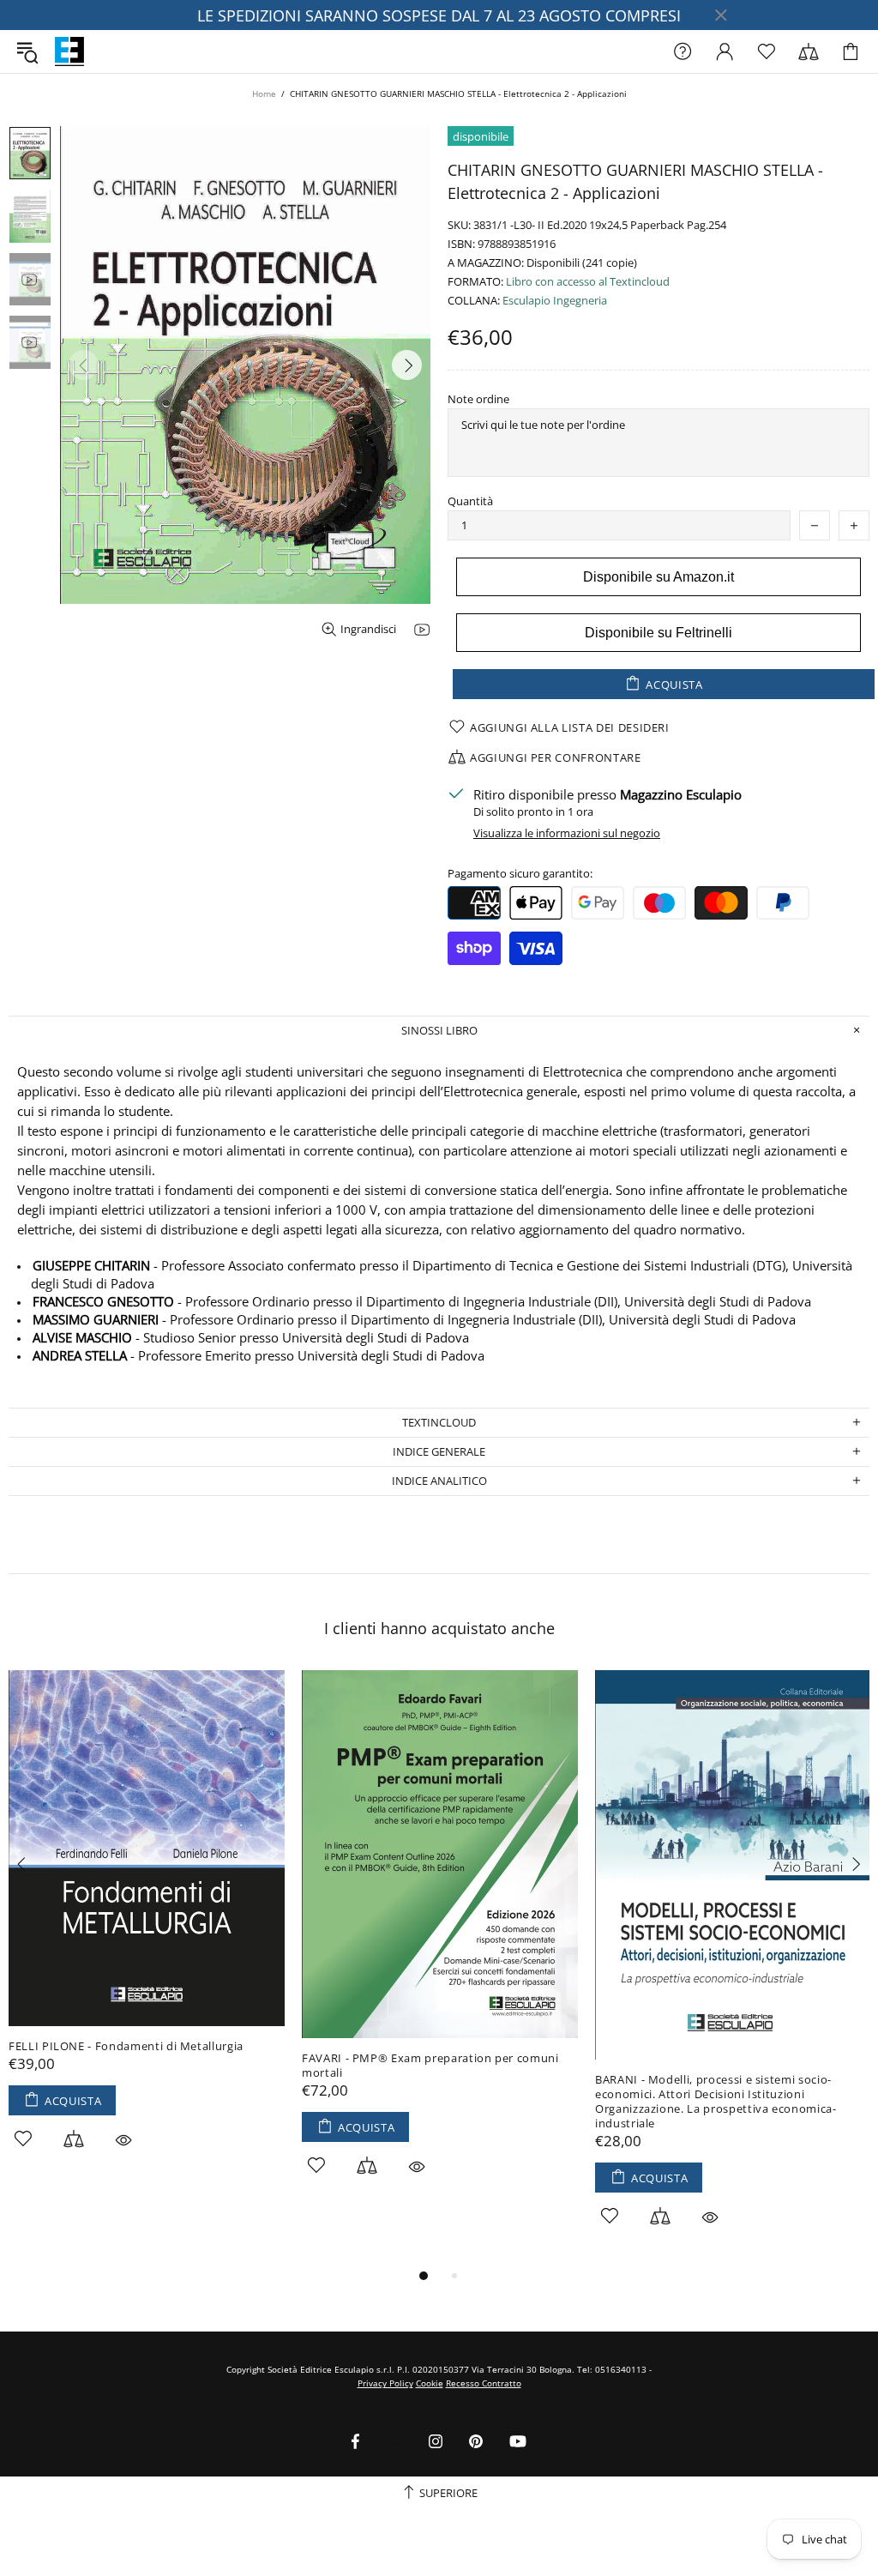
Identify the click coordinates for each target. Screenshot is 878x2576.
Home (264, 94)
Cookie (430, 2383)
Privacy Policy (385, 2383)
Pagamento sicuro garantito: (520, 874)
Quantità (470, 501)
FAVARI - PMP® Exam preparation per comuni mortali (430, 2066)
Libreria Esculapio (69, 51)
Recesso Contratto (484, 2383)
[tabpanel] (147, 1929)
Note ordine (478, 399)
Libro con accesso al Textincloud (588, 282)
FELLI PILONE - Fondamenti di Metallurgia (126, 2046)
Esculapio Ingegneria (555, 301)
